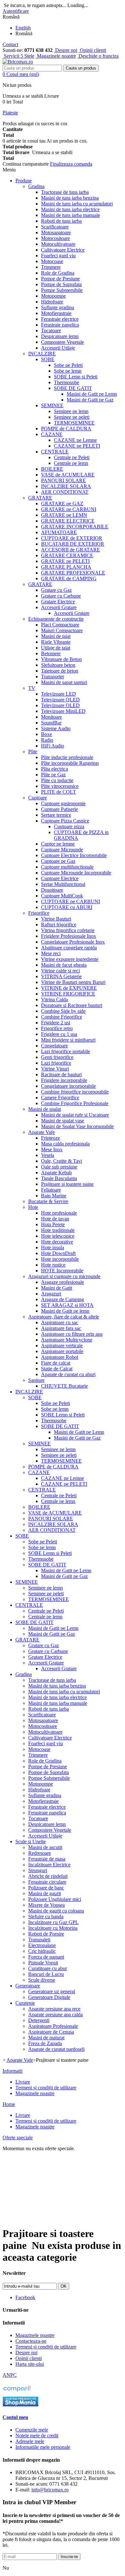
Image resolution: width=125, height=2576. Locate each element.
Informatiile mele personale (43, 2447)
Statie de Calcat (57, 1369)
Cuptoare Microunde (62, 850)
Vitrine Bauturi (56, 919)
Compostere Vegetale (63, 342)
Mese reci (51, 953)
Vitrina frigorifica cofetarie (68, 930)
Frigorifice (39, 913)
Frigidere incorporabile (64, 1080)
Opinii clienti (92, 50)
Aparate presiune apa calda (55, 2015)
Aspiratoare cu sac (60, 1322)
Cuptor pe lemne (58, 844)
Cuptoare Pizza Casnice (65, 821)
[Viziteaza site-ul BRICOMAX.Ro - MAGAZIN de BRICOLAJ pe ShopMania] (21, 2405)
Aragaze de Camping (63, 1299)
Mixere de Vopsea (46, 1905)
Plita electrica (54, 769)
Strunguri (38, 1870)
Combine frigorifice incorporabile (75, 1092)
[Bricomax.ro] (18, 62)
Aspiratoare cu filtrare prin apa (72, 1334)
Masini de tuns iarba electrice (70, 209)
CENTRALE (55, 452)
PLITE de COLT (58, 792)
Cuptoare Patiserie (59, 809)
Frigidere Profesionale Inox (69, 936)
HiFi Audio (53, 746)
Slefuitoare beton (58, 665)
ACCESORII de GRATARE (71, 550)
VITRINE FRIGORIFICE (68, 994)
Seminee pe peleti (72, 417)
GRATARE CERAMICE (67, 555)
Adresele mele (30, 2441)
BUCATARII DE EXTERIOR (73, 544)
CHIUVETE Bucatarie (64, 1386)
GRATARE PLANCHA (66, 567)
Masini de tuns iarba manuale (71, 215)
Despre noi (66, 50)
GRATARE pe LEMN (64, 515)
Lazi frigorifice (56, 1063)
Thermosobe (67, 382)
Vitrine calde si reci (60, 971)
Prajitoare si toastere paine (67, 1184)
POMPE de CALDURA (66, 429)
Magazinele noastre (56, 56)
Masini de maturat (46, 2038)
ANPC (10, 2375)
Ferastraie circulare (47, 1882)
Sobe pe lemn (68, 371)
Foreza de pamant (46, 1957)
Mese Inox (52, 1149)
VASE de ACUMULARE (68, 475)
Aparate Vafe (42, 1132)
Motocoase (52, 261)
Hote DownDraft (58, 1253)
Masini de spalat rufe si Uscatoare (75, 1115)
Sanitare (36, 1380)
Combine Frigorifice (62, 1017)
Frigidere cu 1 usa (59, 1034)
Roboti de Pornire (46, 1934)
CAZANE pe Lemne (75, 440)
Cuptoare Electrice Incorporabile (74, 855)
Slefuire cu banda (46, 1916)
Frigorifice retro (57, 1028)
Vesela (48, 1155)
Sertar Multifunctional (63, 884)
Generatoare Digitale (49, 1997)
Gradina (36, 186)
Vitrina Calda (54, 999)
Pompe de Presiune (60, 279)
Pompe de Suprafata (61, 284)
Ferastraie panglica (60, 325)
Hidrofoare (52, 302)
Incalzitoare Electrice (49, 1865)
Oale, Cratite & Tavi (62, 1161)
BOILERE (52, 469)
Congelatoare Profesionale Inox (73, 942)
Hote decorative (57, 1242)
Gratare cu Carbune (61, 596)
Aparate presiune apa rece (54, 2009)
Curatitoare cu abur (48, 1968)
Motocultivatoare (58, 244)
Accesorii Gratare (59, 607)
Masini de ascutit (45, 1847)
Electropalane (42, 1945)
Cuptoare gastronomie (63, 803)
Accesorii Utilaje (58, 348)
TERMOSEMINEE (74, 423)
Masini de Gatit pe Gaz (90, 400)
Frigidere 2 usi (56, 1023)
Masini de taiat (56, 636)
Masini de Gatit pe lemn (65, 1311)
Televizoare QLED (60, 700)
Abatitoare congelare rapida (69, 948)
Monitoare (51, 717)
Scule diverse (42, 1980)
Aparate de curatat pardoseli (56, 2049)
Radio (47, 740)
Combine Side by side (63, 1011)
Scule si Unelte (31, 1841)
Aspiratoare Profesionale (53, 2026)
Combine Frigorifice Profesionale (75, 1103)
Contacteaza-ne (31, 2341)
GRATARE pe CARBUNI (69, 509)
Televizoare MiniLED (63, 711)
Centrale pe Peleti (72, 457)
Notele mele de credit (37, 2436)
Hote (33, 1207)
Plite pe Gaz (53, 775)
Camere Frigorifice (60, 1098)
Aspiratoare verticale (62, 1346)
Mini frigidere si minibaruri (68, 1040)
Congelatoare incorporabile (68, 1086)
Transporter (53, 677)
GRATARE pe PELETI (65, 561)
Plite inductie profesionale (67, 757)
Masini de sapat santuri (64, 682)
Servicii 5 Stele (18, 56)
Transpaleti (39, 1940)
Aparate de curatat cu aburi (68, 1374)
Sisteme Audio (56, 728)
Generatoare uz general (52, 1991)
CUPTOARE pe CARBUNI (71, 901)
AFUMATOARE (59, 532)
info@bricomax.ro (50, 2490)
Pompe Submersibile (62, 290)
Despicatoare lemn (60, 336)
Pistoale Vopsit (43, 1963)
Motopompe (53, 296)
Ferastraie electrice (60, 319)
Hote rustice (53, 1265)
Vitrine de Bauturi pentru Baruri (73, 982)
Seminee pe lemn (71, 411)
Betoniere (51, 653)
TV (32, 688)
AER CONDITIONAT (65, 492)
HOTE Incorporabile (62, 1271)
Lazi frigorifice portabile (66, 1051)
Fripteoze (50, 1138)
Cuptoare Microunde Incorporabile (76, 873)
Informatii (13, 2071)
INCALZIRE (42, 354)
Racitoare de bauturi (61, 1074)
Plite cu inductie (57, 780)
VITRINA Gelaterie (61, 976)
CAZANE (52, 434)
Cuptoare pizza (69, 826)
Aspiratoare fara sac (61, 1328)
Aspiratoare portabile (62, 1351)
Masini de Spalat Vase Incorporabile (77, 1126)
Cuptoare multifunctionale (67, 867)
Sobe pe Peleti (68, 365)
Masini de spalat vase (63, 1121)
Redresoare (40, 1853)
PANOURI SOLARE (63, 480)
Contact (10, 44)
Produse (24, 181)
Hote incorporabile (60, 1259)
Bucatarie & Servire (48, 1201)
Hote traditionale (58, 1230)
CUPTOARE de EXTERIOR (72, 538)
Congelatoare (54, 1046)
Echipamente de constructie (56, 619)
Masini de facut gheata (64, 965)
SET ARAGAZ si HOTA (67, 1305)
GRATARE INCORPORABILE (75, 527)
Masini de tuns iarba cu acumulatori (77, 204)
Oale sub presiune (59, 1167)
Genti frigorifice (57, 1057)
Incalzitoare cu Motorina (53, 1928)
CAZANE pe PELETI (77, 446)
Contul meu (15, 2417)
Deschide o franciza (98, 56)
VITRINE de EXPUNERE (69, 988)
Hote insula (53, 1247)
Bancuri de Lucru (46, 1974)
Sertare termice (56, 815)
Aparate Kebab (56, 1172)
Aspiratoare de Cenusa (51, 2032)
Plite (33, 751)
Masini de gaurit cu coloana (56, 1911)
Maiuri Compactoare (62, 630)
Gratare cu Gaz (56, 590)
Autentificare (16, 11)
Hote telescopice (58, 1236)
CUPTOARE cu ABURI (67, 907)
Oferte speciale (18, 2138)
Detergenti (39, 2020)
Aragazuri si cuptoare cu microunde (64, 1276)
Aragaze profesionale (63, 1282)
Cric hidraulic (42, 1951)
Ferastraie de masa (47, 1859)
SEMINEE (52, 405)
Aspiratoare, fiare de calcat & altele (64, 1317)
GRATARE (40, 498)
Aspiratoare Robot (60, 1357)
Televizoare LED (58, 694)
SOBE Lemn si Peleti (76, 377)
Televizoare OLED (60, 705)
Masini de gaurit (45, 1893)
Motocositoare (55, 238)
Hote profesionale (59, 1213)
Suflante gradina (58, 307)
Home (9, 2104)
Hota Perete (53, 1224)
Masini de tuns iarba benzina (70, 198)
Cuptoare (37, 798)
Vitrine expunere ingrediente (70, 959)
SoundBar (51, 723)
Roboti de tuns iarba (61, 221)
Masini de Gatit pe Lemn (92, 394)
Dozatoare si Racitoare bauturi (72, 1005)
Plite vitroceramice (60, 786)
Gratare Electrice (58, 602)
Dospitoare (52, 890)
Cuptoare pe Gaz (58, 861)
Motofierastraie (56, 313)
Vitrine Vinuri (55, 1069)
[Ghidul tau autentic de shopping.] (17, 2392)
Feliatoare (51, 1190)
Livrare (23, 2082)
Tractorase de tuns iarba (65, 192)
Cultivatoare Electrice (63, 250)
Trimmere (51, 267)
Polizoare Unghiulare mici (55, 1899)
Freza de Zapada (45, 2043)
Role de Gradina (58, 273)
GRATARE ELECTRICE (68, 521)
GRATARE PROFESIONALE (73, 573)
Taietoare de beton (60, 671)
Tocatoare (51, 330)
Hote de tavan (55, 1219)
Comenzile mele (32, 2430)
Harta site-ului (30, 2364)
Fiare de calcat (56, 1363)
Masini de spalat (45, 1109)
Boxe (46, 734)
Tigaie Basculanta (59, 1178)
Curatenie (25, 2003)
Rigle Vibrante (56, 642)
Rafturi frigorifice (59, 925)
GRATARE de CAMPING (69, 578)
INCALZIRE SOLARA (66, 486)
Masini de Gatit (57, 1288)
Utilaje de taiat (56, 648)
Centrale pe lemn (71, 463)
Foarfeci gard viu (58, 256)
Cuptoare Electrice (60, 878)
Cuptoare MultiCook (62, 896)
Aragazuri (51, 1294)
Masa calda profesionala (65, 1144)
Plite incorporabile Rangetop (70, 763)
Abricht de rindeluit (48, 1876)
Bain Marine (54, 1196)
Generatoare (28, 1986)
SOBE (48, 359)
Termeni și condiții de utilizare (46, 2088)
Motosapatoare (56, 232)
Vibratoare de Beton (61, 659)
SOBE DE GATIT (73, 388)
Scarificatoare (55, 227)
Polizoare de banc (46, 1888)
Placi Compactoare (60, 625)
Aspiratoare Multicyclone (67, 1340)
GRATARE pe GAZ (62, 504)
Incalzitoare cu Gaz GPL (53, 1922)
